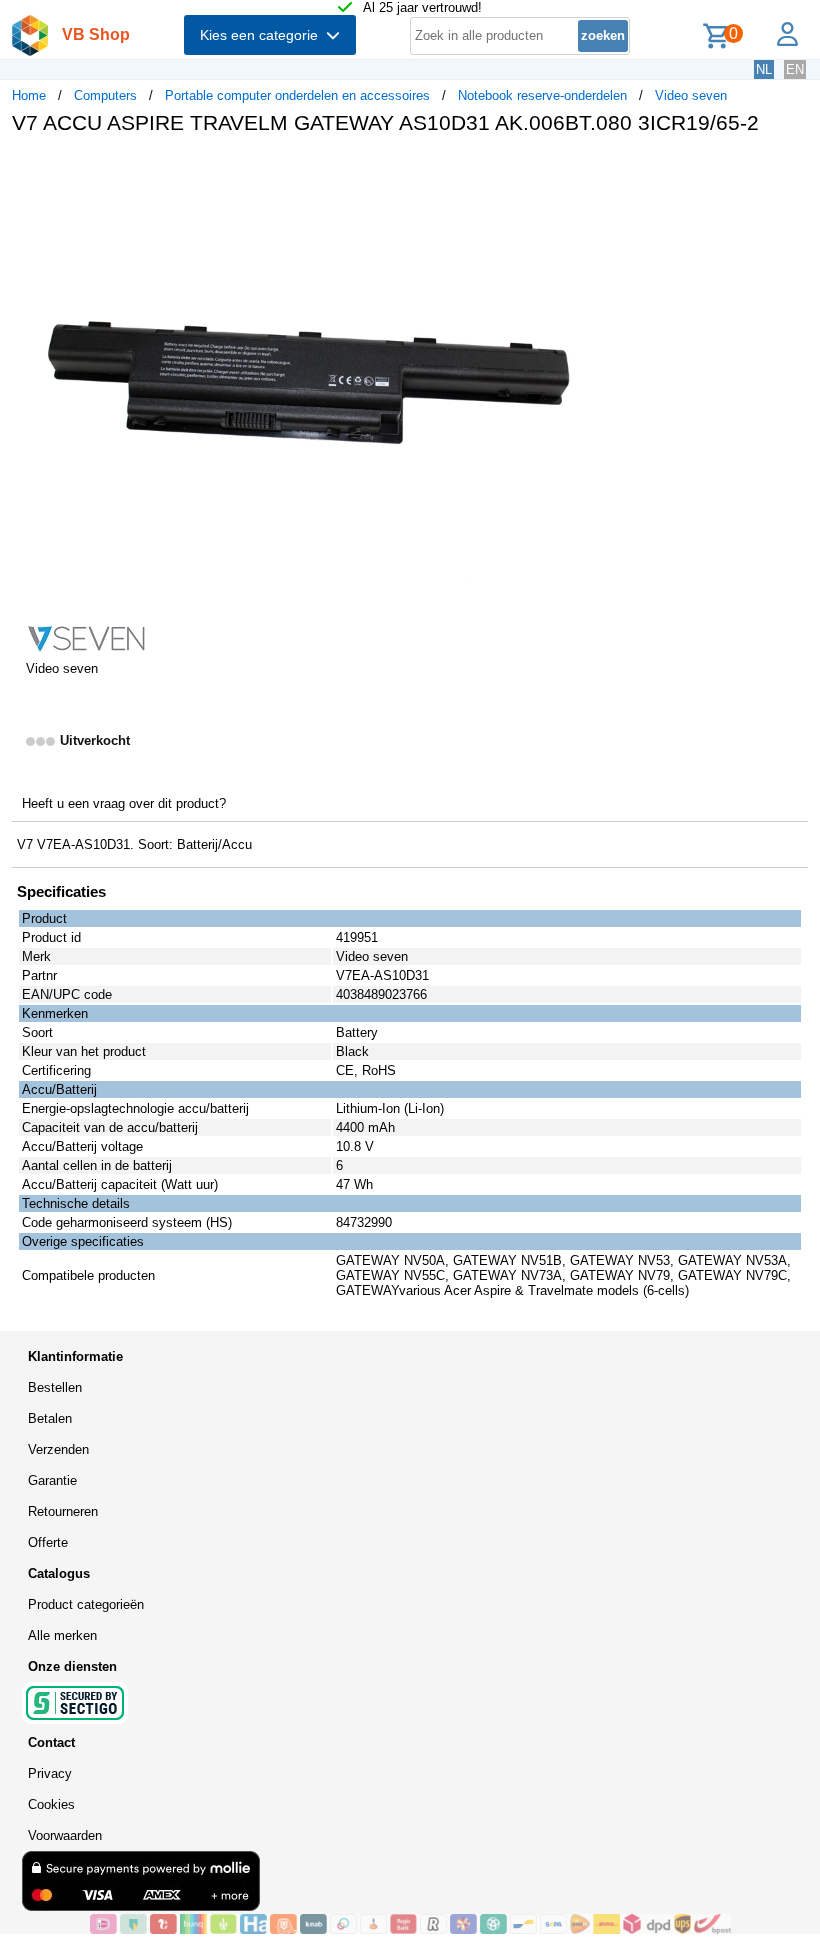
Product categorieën (86, 1604)
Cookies (51, 1804)
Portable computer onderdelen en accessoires (297, 95)
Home (29, 95)
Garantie (52, 1480)
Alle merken (62, 1635)
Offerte (48, 1542)
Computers (105, 95)
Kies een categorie (263, 35)
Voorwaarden (65, 1835)
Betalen (50, 1418)
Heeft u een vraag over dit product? (124, 803)
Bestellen (55, 1387)
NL (764, 69)
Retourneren (63, 1511)
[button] (594, 171)
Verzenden (58, 1449)
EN (795, 69)
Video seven (691, 95)
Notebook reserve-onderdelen (542, 95)
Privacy (50, 1773)
